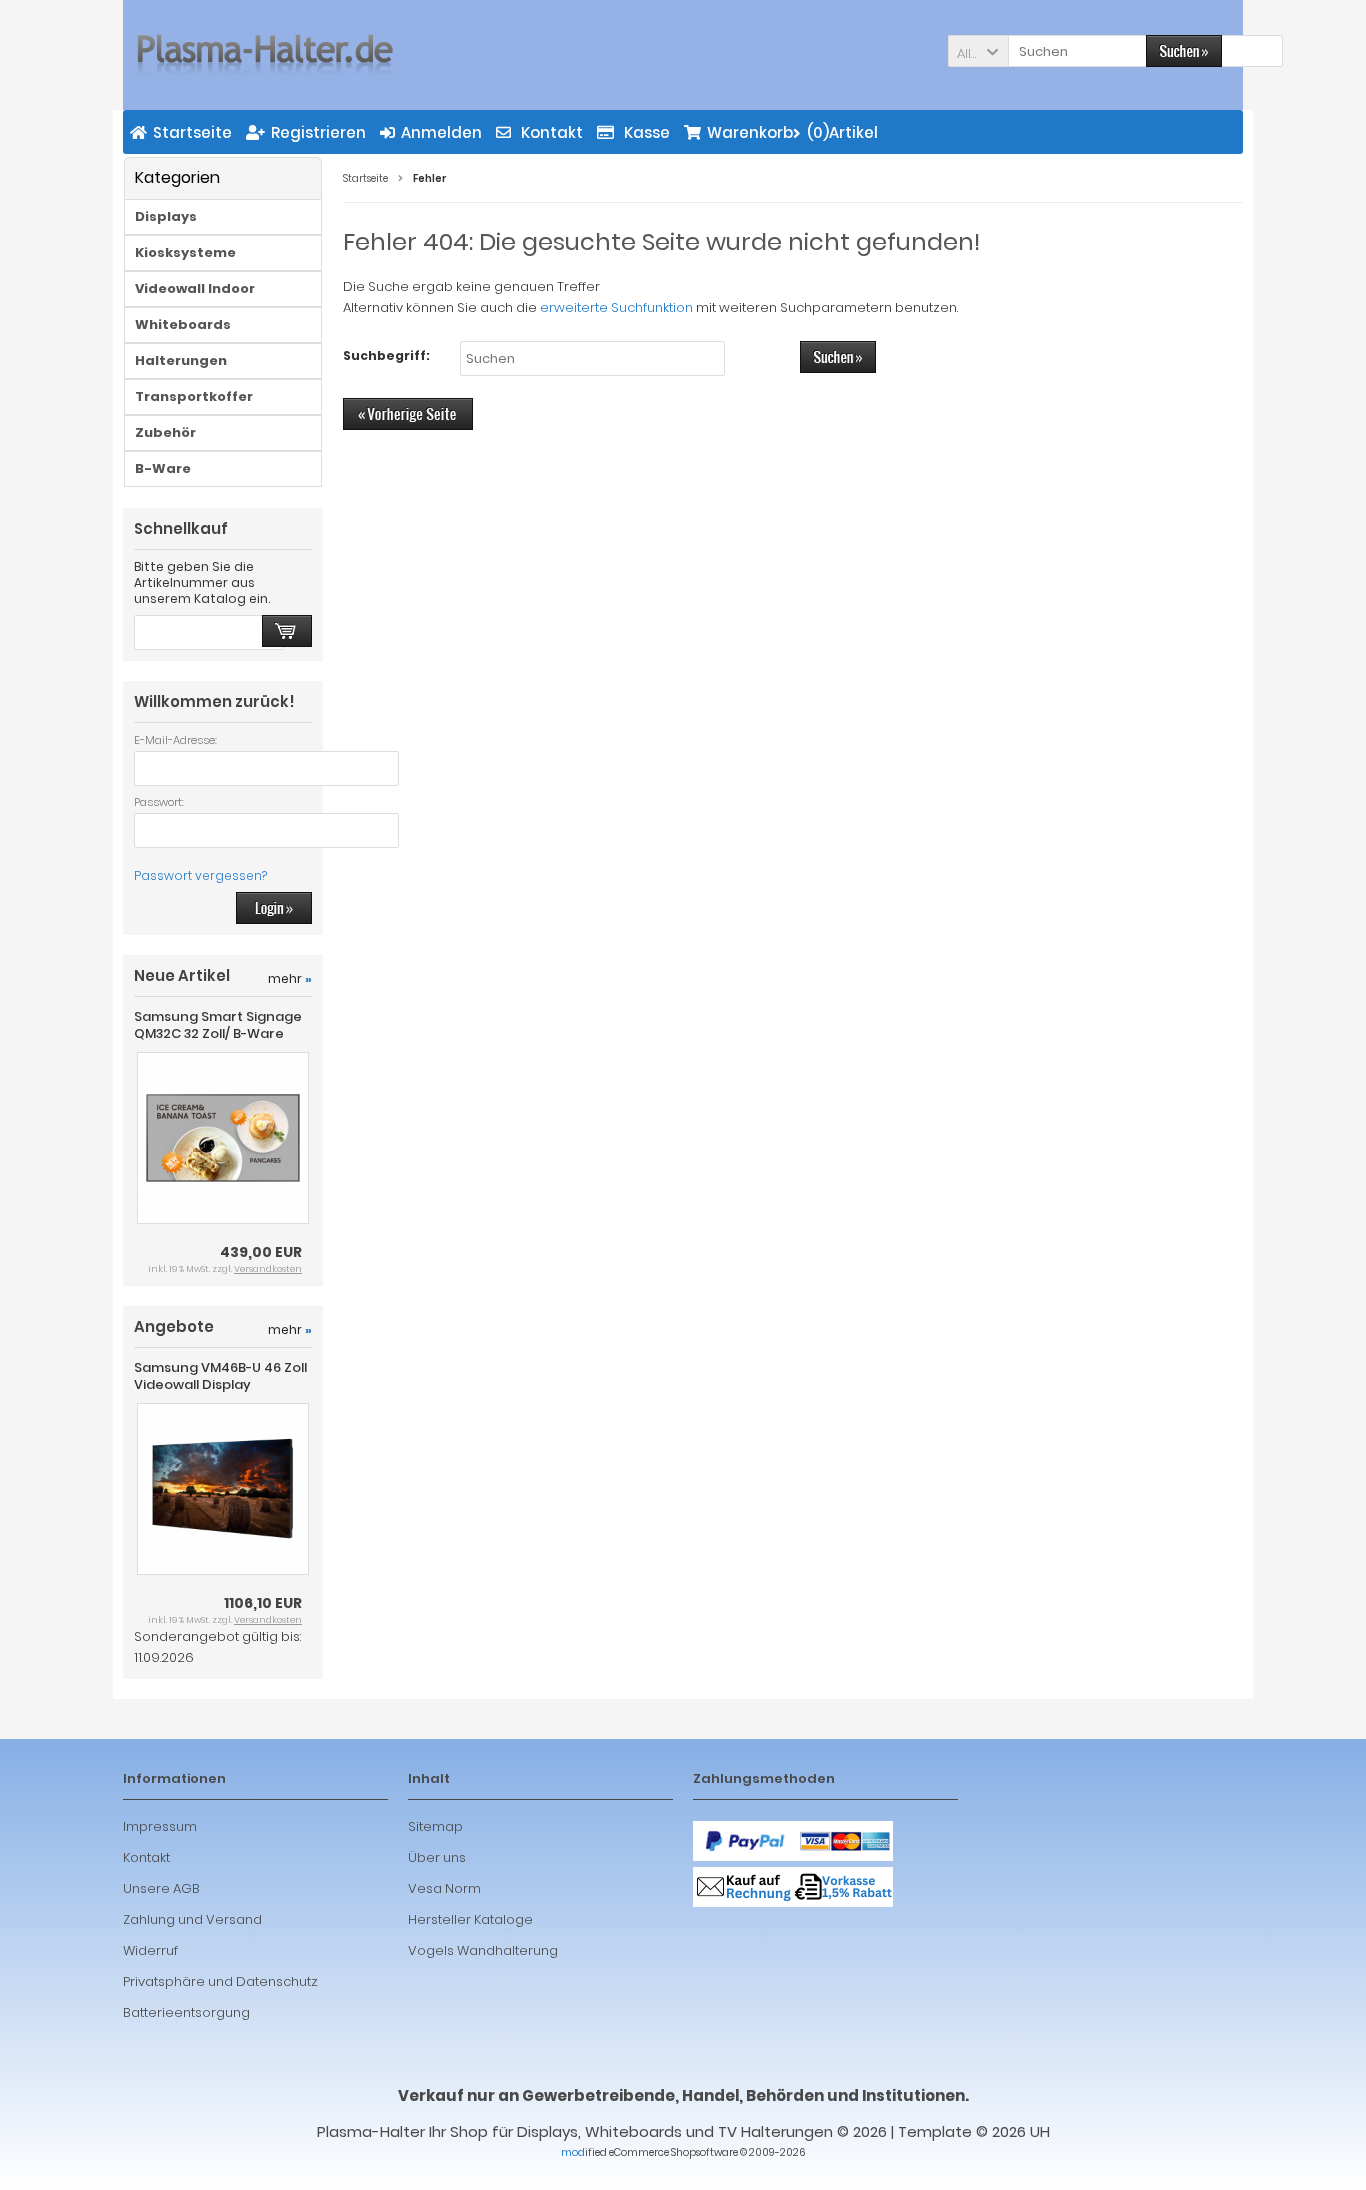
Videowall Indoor (195, 288)
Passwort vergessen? (200, 875)
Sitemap (435, 1826)
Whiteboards (183, 324)
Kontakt (146, 1857)
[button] (978, 51)
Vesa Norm (444, 1888)
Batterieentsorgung (186, 2012)
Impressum (160, 1826)
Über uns (437, 1857)
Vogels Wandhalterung (483, 1950)
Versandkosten (268, 1269)
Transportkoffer (194, 396)
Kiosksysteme (185, 252)
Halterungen (181, 360)
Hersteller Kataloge (470, 1919)
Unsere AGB (161, 1888)
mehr (290, 978)
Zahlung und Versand (192, 1919)
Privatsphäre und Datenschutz (220, 1981)
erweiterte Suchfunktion (616, 307)
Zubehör (165, 432)
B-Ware (163, 468)
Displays (166, 216)
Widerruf (150, 1950)
